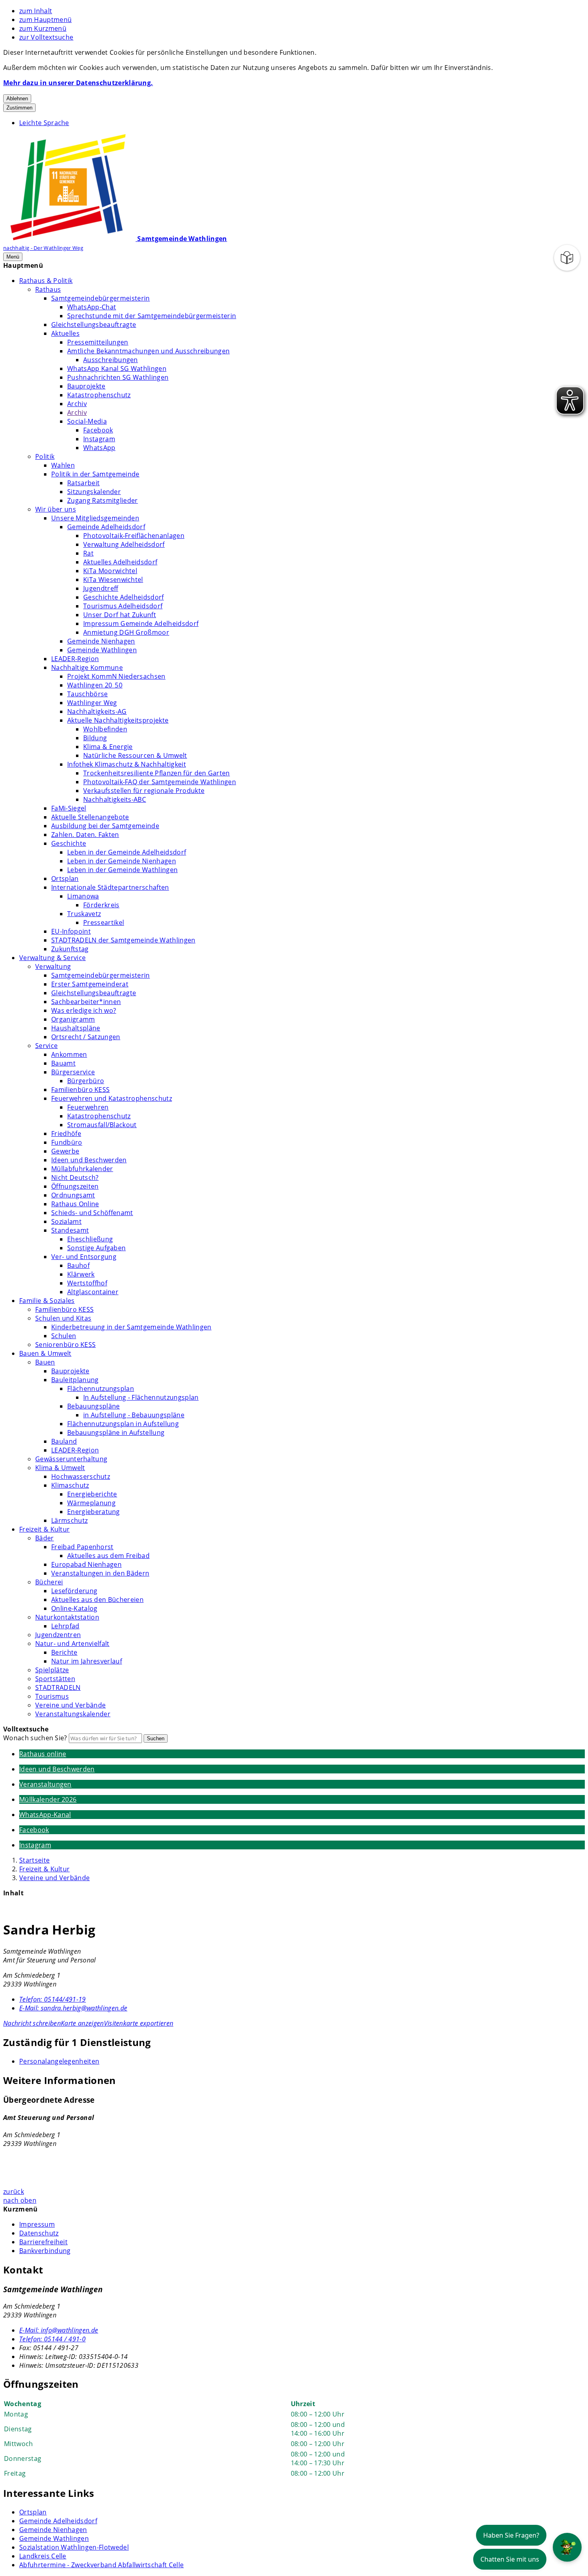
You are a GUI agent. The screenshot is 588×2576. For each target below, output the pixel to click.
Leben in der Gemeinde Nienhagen (122, 861)
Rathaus (48, 289)
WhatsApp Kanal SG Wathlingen (117, 369)
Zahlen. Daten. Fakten (85, 835)
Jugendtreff (101, 588)
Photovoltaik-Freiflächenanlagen (134, 536)
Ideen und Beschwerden (89, 1160)
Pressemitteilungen (98, 342)
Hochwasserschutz (81, 1476)
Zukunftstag (70, 949)
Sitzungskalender (94, 492)
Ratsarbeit (83, 483)
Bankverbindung (45, 2251)
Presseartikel (104, 922)
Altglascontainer (93, 1292)
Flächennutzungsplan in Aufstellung (123, 1424)
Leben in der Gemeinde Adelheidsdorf (127, 852)
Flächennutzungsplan (101, 1389)
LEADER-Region (75, 659)
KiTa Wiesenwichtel (113, 580)
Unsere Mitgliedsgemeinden (95, 518)
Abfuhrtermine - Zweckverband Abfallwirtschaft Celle (101, 2565)
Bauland (64, 1441)
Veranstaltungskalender (73, 1714)
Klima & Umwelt (60, 1468)
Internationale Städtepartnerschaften (110, 887)
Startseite (34, 1860)
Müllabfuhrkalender (82, 1169)
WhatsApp (99, 448)
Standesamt (70, 1230)
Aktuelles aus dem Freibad (108, 1556)
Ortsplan (65, 879)
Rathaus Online (75, 1204)
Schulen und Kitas (63, 1318)
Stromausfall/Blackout (102, 1125)
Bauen (45, 1362)
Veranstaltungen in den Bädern (100, 1573)
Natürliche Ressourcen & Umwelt (135, 755)
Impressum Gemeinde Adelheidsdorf (141, 624)
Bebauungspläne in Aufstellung (116, 1432)
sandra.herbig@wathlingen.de (73, 2008)
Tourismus (52, 1696)
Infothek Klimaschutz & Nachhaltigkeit (127, 764)
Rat (88, 553)
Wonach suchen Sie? (35, 1738)
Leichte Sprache (44, 123)
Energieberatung (94, 1512)
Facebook (98, 430)
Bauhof (78, 1265)
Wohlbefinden (105, 729)
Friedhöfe (66, 1134)
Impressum (37, 2224)
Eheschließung (90, 1239)
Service (46, 1046)
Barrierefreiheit (43, 2242)
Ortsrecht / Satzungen (86, 1037)
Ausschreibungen (111, 360)
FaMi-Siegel (69, 808)
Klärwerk (81, 1274)
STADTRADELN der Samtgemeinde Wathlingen (123, 940)
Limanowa (83, 896)
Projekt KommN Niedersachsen (116, 676)
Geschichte (69, 843)
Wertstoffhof (87, 1283)
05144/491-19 (53, 1999)
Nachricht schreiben (32, 2023)
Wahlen (63, 465)
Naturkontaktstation (67, 1617)
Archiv (77, 404)
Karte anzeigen (82, 2023)
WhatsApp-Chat (92, 307)
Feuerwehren (88, 1107)
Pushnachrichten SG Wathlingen (118, 377)
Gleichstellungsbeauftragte (94, 325)
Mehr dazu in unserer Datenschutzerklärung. (78, 83)
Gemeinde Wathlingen (102, 650)
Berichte (64, 1652)
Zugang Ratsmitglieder (103, 500)
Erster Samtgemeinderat (90, 984)
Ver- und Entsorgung (84, 1257)
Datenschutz (39, 2233)
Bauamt (63, 1063)
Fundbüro (67, 1142)
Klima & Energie (108, 747)
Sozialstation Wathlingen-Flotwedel (74, 2547)
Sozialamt (66, 1221)
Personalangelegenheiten (59, 2061)
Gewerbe (65, 1151)
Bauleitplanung (75, 1380)
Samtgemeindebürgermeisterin (101, 298)
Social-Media (87, 421)
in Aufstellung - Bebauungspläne (134, 1415)
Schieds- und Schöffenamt (92, 1213)
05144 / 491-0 (52, 2339)
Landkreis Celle (43, 2556)
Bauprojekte (86, 386)
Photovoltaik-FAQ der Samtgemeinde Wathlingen (160, 782)
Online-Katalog (74, 1608)
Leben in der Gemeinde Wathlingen (122, 870)
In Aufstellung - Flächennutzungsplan (141, 1397)
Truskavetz (84, 914)
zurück (14, 2191)
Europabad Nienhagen (86, 1564)
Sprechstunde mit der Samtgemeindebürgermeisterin (152, 316)
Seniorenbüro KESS (65, 1345)
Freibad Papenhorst (82, 1547)
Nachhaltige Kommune (87, 667)
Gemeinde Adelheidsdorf (106, 527)
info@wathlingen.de (59, 2330)
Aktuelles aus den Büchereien (97, 1600)
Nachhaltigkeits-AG (97, 711)
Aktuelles (65, 333)
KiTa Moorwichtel (110, 571)
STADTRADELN (58, 1687)
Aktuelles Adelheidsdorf (120, 562)
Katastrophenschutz (99, 395)
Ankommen (69, 1054)
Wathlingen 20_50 (95, 685)
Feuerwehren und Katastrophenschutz (112, 1098)
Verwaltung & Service (52, 958)
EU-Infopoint (71, 931)
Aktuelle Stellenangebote (90, 817)
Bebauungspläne (93, 1406)
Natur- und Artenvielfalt (72, 1644)
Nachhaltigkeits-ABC (115, 799)
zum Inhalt (36, 11)
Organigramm (73, 1019)
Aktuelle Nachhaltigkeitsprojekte (118, 720)
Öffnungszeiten (75, 1186)
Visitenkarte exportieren (139, 2023)
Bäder (45, 1538)
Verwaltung (53, 966)
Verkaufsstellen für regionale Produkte (144, 791)
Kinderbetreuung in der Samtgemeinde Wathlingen (131, 1327)
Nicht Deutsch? (75, 1177)
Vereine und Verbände (70, 1705)
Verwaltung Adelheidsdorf (124, 544)
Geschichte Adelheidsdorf (124, 597)
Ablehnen (17, 99)
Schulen (64, 1336)
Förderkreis (101, 905)
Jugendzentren (58, 1635)
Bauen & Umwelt (45, 1353)
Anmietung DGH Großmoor (126, 632)
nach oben (20, 2200)
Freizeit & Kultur (44, 1529)
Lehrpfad (65, 1626)
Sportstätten (55, 1679)
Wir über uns (56, 509)
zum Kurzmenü (43, 28)
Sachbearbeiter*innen (86, 1002)
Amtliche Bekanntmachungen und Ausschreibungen (148, 351)
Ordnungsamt (73, 1195)
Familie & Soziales (47, 1301)
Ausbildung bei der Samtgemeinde (105, 826)
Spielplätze (52, 1670)
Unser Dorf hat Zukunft (120, 615)
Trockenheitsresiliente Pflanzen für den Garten (157, 773)
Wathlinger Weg (92, 703)
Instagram (99, 439)
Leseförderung (74, 1591)
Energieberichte (92, 1494)
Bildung (95, 738)
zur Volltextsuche (46, 37)
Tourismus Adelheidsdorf (123, 606)
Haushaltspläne (76, 1028)
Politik (45, 456)
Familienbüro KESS (80, 1090)
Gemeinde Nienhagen (101, 641)
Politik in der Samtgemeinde (95, 474)
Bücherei (49, 1582)
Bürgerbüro (86, 1081)
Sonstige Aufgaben (96, 1248)
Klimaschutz (70, 1485)
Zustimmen (19, 108)
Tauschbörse (88, 694)
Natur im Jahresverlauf (87, 1661)
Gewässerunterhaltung (71, 1459)
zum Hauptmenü (45, 20)
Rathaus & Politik (46, 281)
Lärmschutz (69, 1520)
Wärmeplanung (91, 1503)
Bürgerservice (73, 1072)
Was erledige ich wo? (84, 1010)
